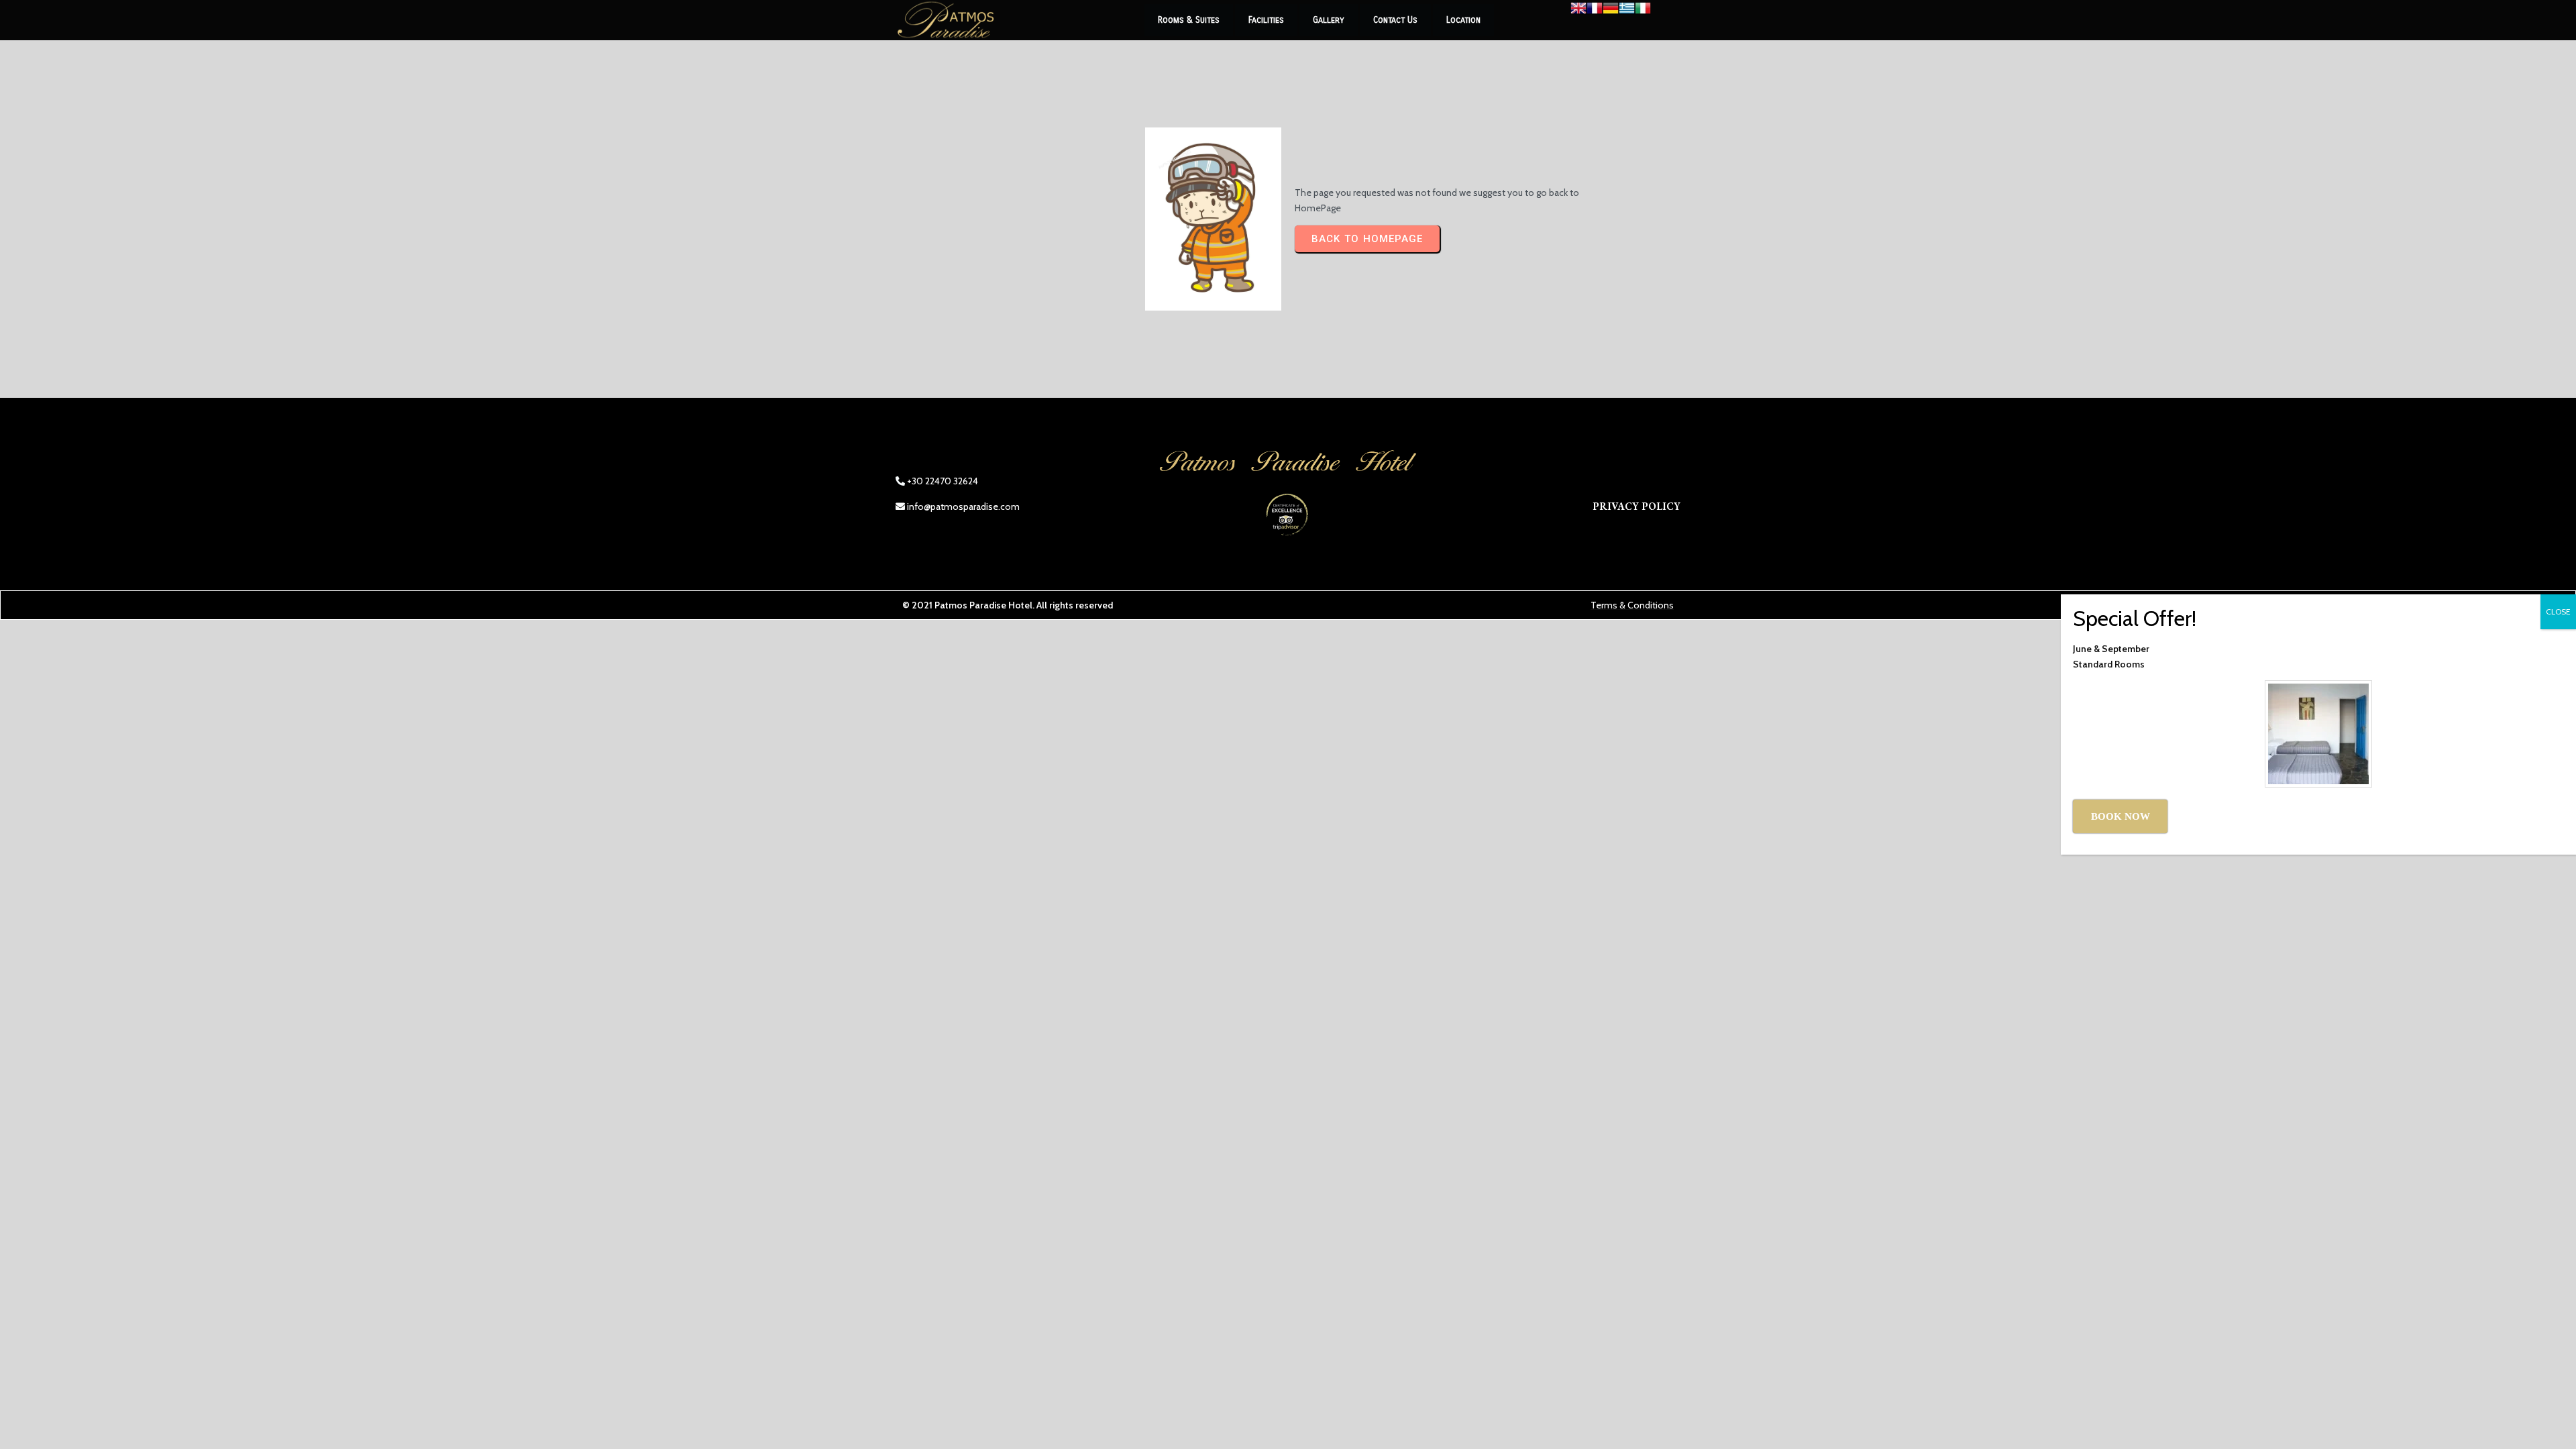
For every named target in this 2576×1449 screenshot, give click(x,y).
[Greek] (1627, 13)
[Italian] (1643, 13)
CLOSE (2558, 611)
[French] (1595, 13)
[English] (1578, 13)
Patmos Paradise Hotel (983, 605)
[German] (1611, 13)
